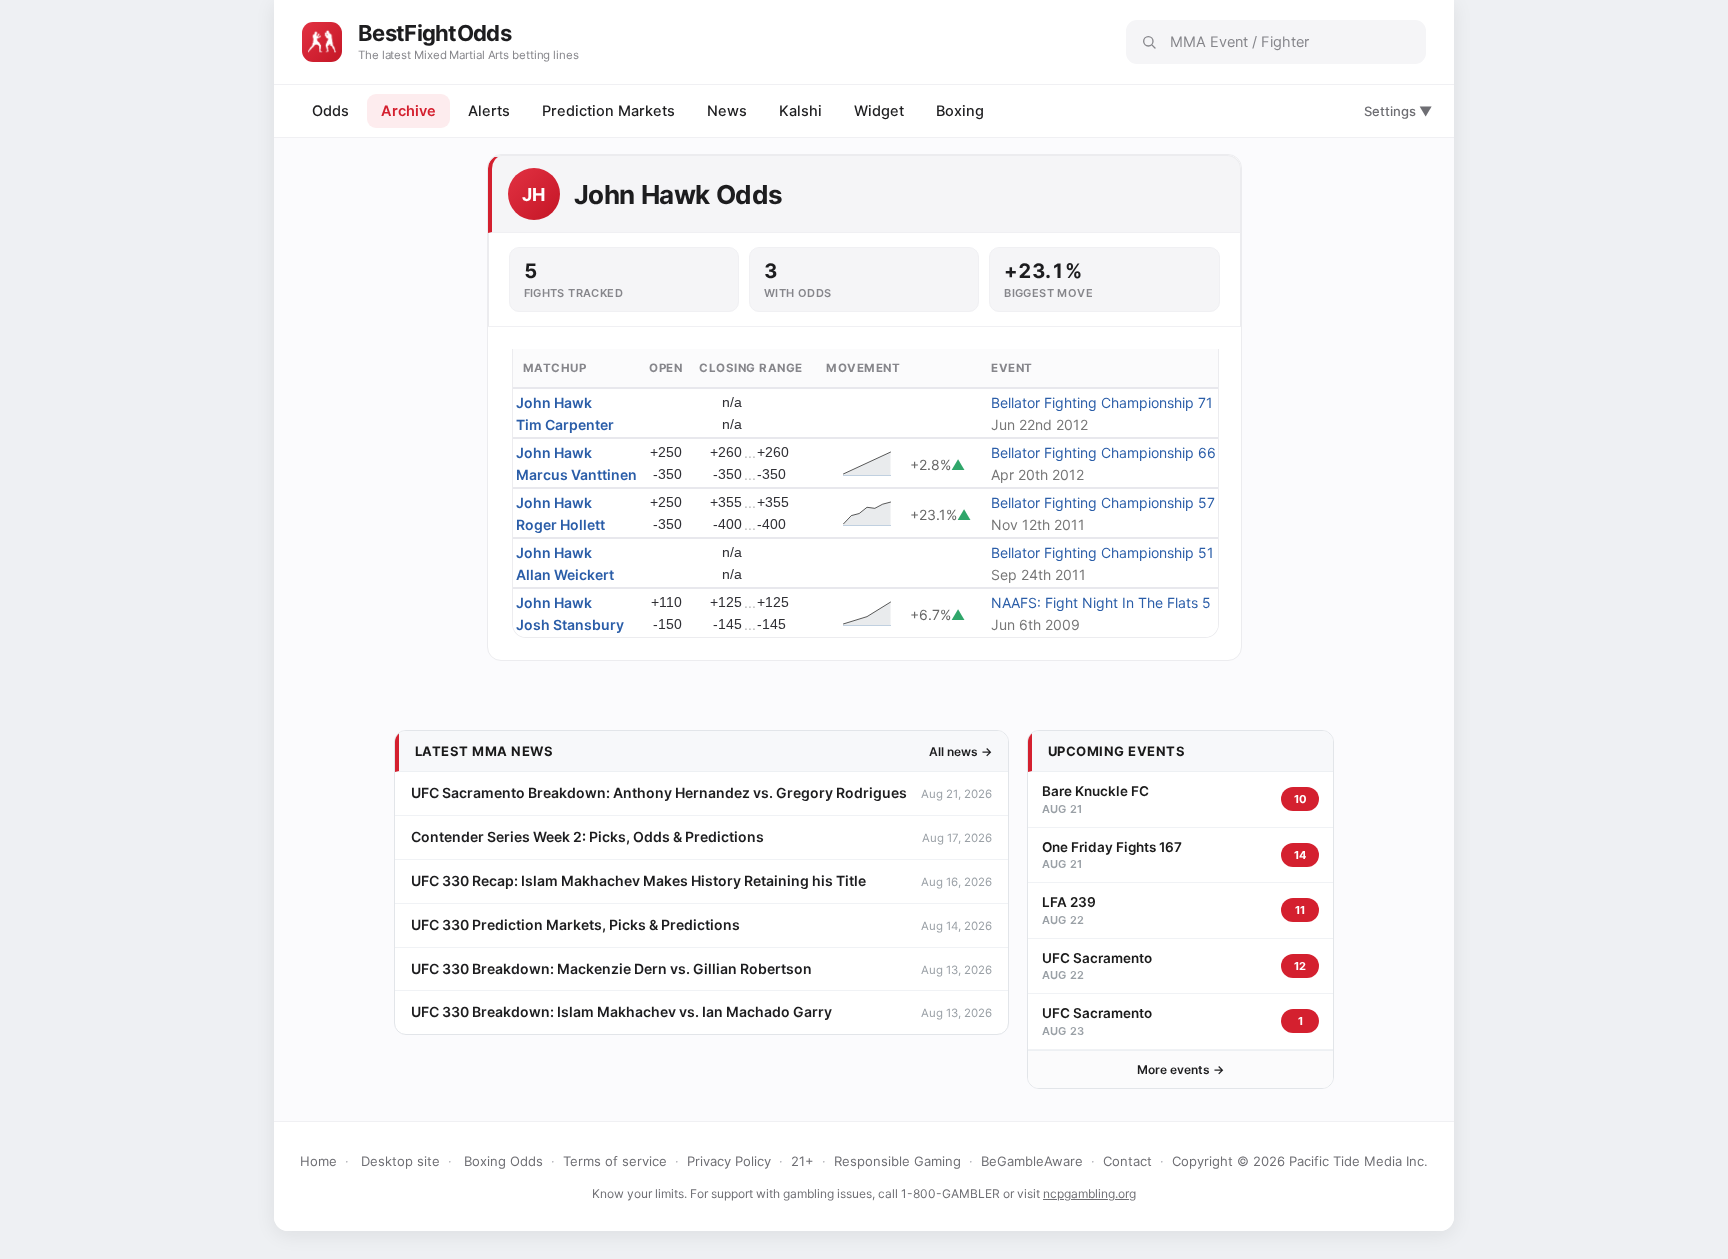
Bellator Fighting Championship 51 (1102, 552)
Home (318, 1161)
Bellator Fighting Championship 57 (1103, 502)
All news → (960, 751)
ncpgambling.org (1089, 1193)
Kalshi (800, 111)
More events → (1180, 1069)
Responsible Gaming (897, 1161)
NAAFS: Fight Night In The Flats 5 (1101, 602)
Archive (408, 111)
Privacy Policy (729, 1161)
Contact (1127, 1161)
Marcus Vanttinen (576, 474)
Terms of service (615, 1161)
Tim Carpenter (565, 424)
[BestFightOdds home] (322, 42)
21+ (802, 1161)
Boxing (960, 111)
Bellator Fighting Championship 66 (1103, 452)
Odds (330, 111)
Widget (879, 111)
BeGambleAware (1032, 1161)
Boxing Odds (503, 1161)
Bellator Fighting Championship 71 (1102, 402)
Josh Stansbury (570, 624)
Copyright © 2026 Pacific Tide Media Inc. (1300, 1161)
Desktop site (400, 1161)
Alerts (489, 111)
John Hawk (554, 402)
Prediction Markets (608, 111)
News (727, 111)
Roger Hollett (560, 524)
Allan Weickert (565, 574)
